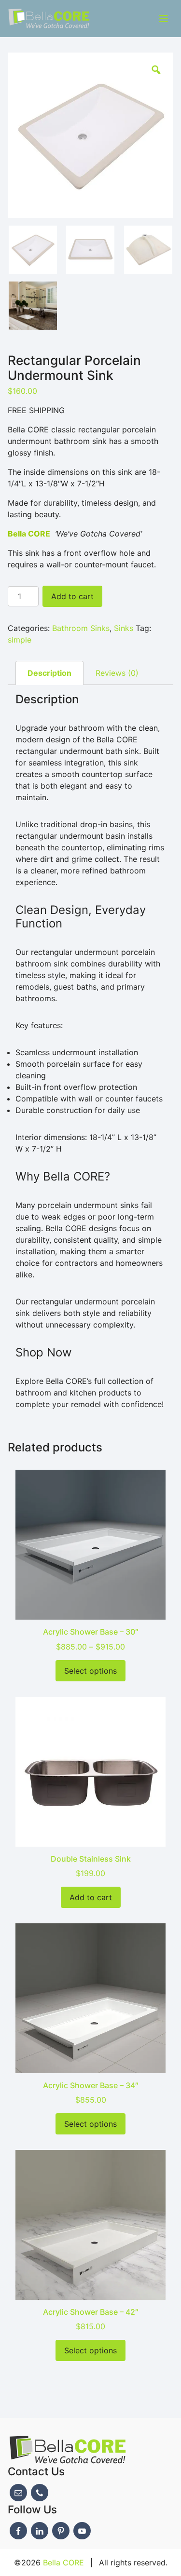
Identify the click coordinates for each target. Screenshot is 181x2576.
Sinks (124, 628)
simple (20, 640)
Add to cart (72, 596)
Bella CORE (63, 2563)
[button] (156, 70)
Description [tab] (49, 673)
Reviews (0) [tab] (117, 673)
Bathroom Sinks (81, 628)
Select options (90, 1671)
